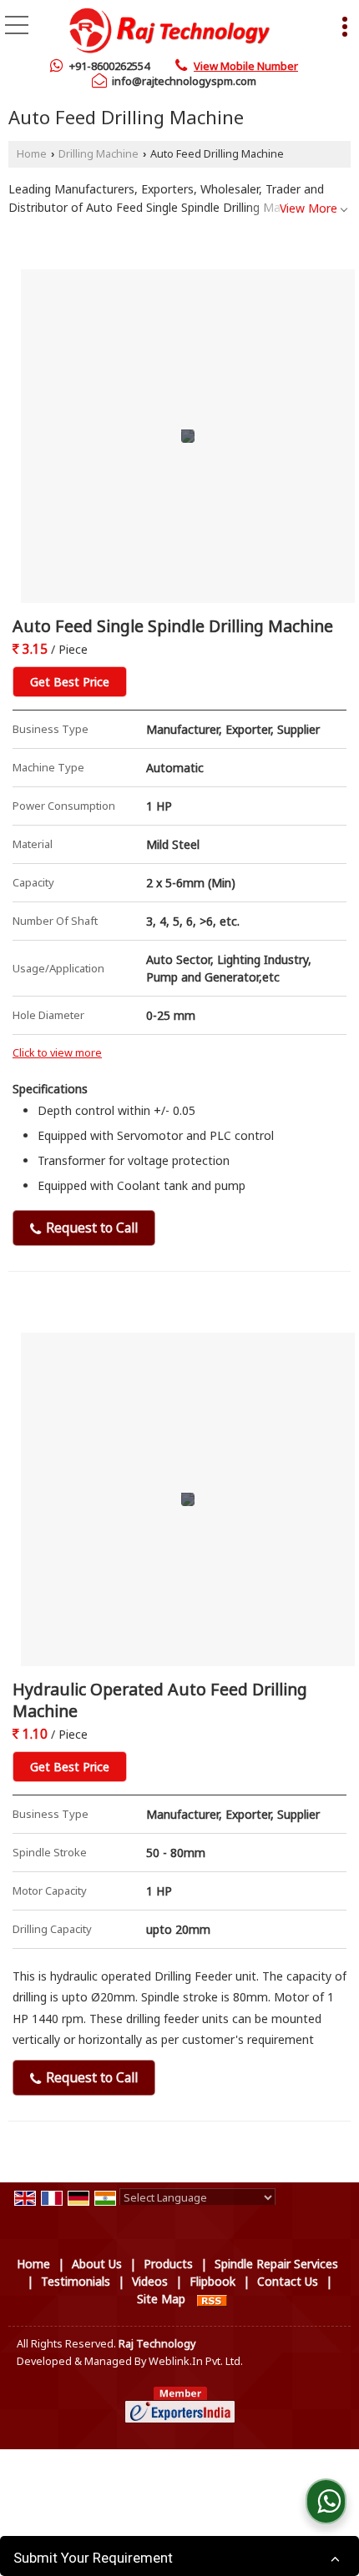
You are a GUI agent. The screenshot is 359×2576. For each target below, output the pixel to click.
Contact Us (288, 2281)
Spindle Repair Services (276, 2264)
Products (168, 2264)
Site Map (161, 2299)
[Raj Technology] (169, 29)
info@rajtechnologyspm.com (184, 81)
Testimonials (76, 2281)
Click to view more (57, 1053)
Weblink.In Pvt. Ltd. (196, 2361)
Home (32, 154)
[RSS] (212, 2299)
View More (308, 208)
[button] (246, 66)
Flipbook (212, 2281)
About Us (97, 2264)
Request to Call (90, 1228)
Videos (150, 2281)
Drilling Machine (99, 154)
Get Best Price (70, 682)
